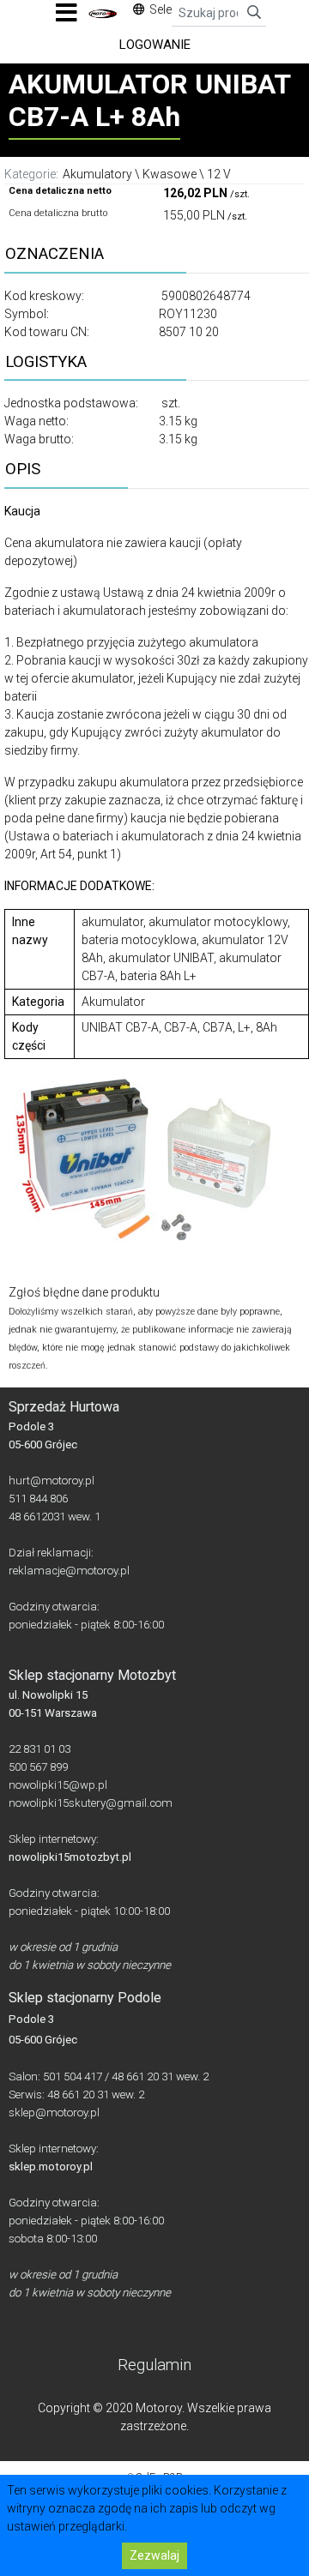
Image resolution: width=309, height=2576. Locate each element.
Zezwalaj (154, 2555)
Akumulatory (97, 174)
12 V (219, 174)
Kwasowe (170, 174)
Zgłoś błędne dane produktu (84, 1292)
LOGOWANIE (155, 45)
